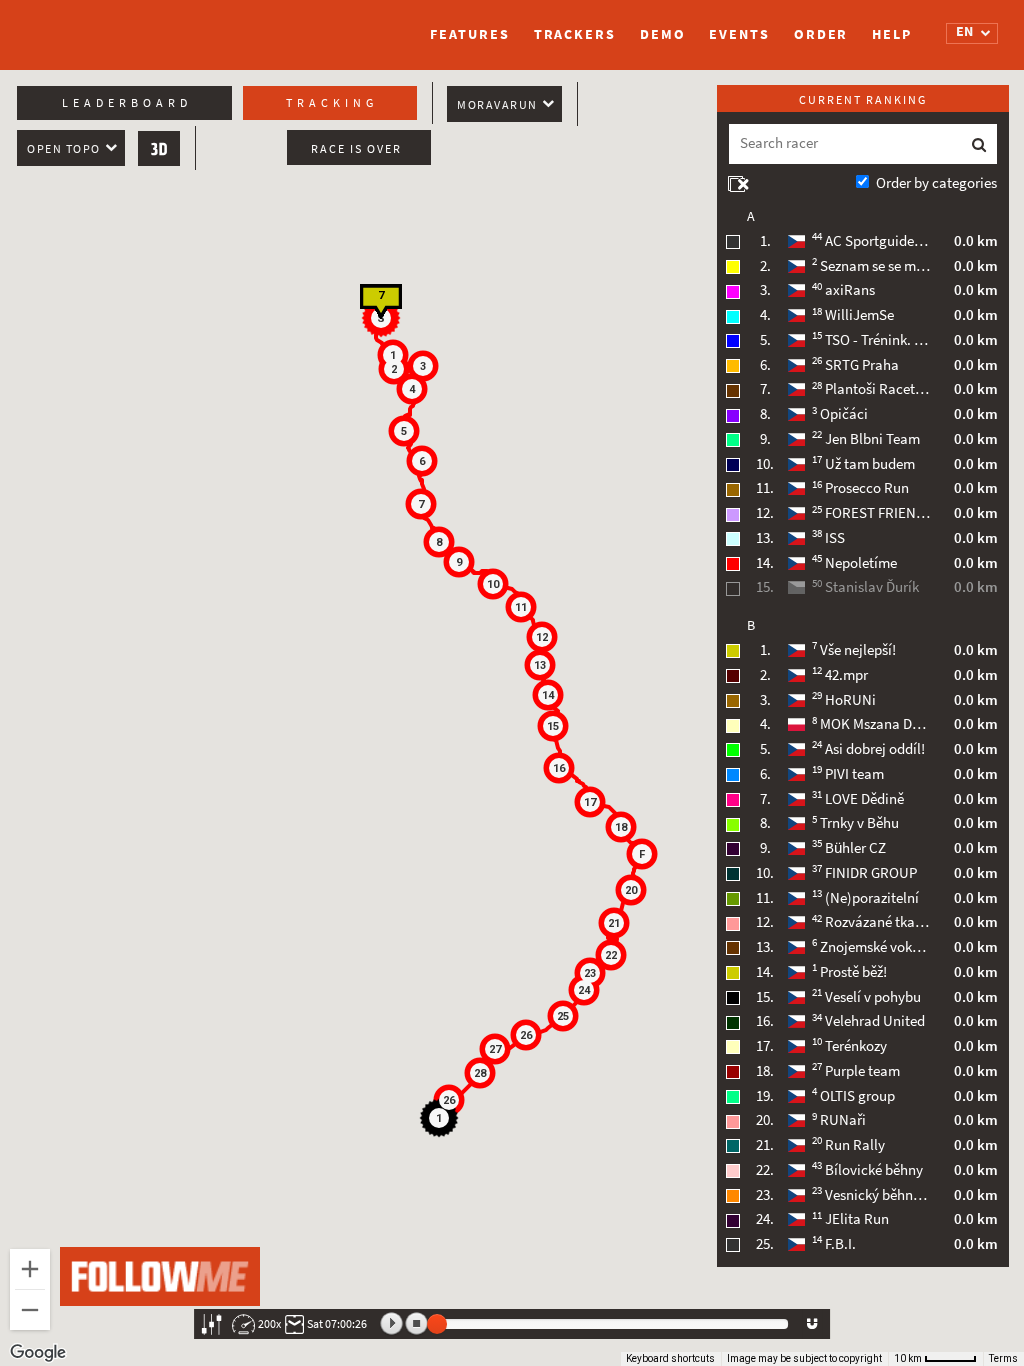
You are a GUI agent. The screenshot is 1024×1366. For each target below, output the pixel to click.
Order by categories (936, 183)
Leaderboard (127, 103)
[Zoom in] (30, 1269)
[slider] (437, 1324)
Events (739, 34)
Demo (663, 34)
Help (892, 34)
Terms (1003, 1358)
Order (821, 34)
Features (469, 34)
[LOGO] (117, 25)
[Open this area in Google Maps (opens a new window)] (38, 1353)
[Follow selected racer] (812, 1324)
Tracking (332, 103)
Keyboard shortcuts (670, 1358)
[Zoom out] (30, 1310)
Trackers (575, 34)
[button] (412, 389)
